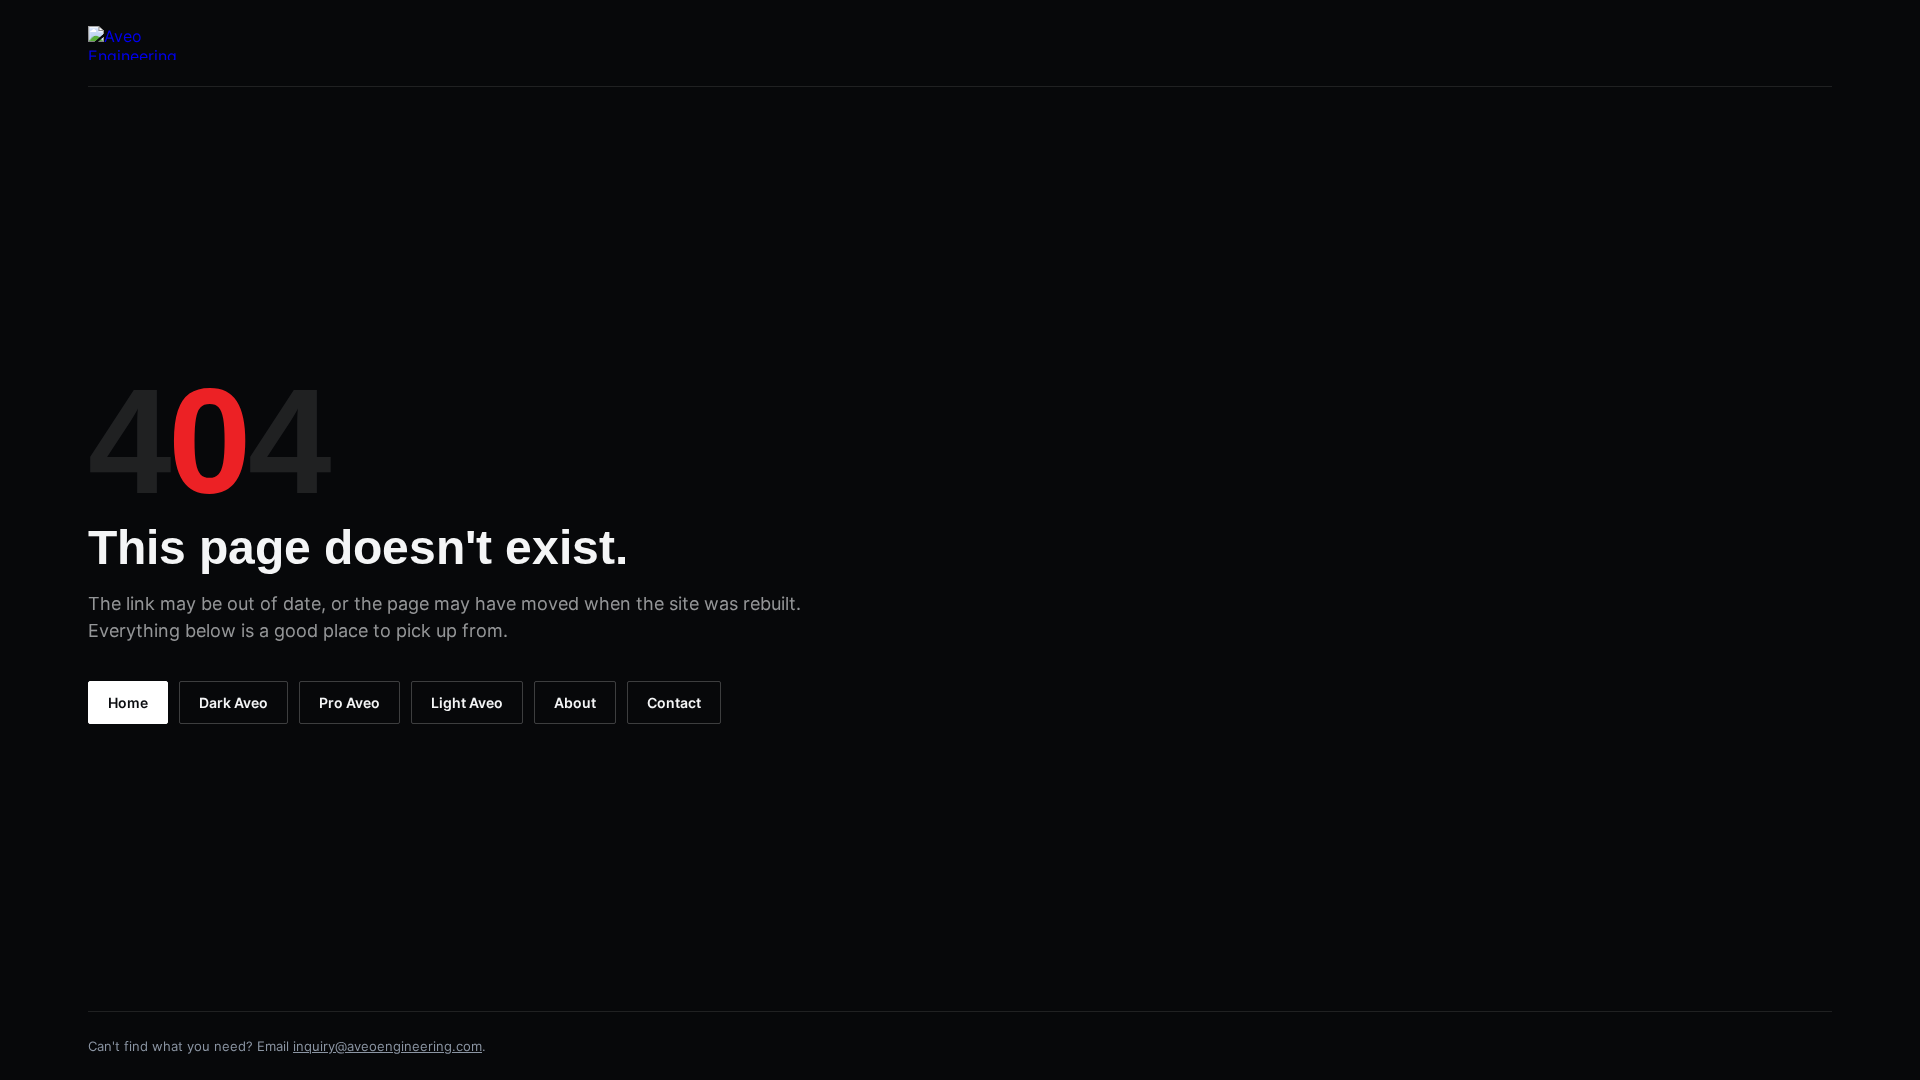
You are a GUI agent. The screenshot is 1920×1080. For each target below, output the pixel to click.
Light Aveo (467, 702)
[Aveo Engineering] (134, 43)
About (575, 702)
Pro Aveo (349, 702)
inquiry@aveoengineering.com (387, 1046)
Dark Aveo (233, 702)
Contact (674, 702)
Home (128, 702)
